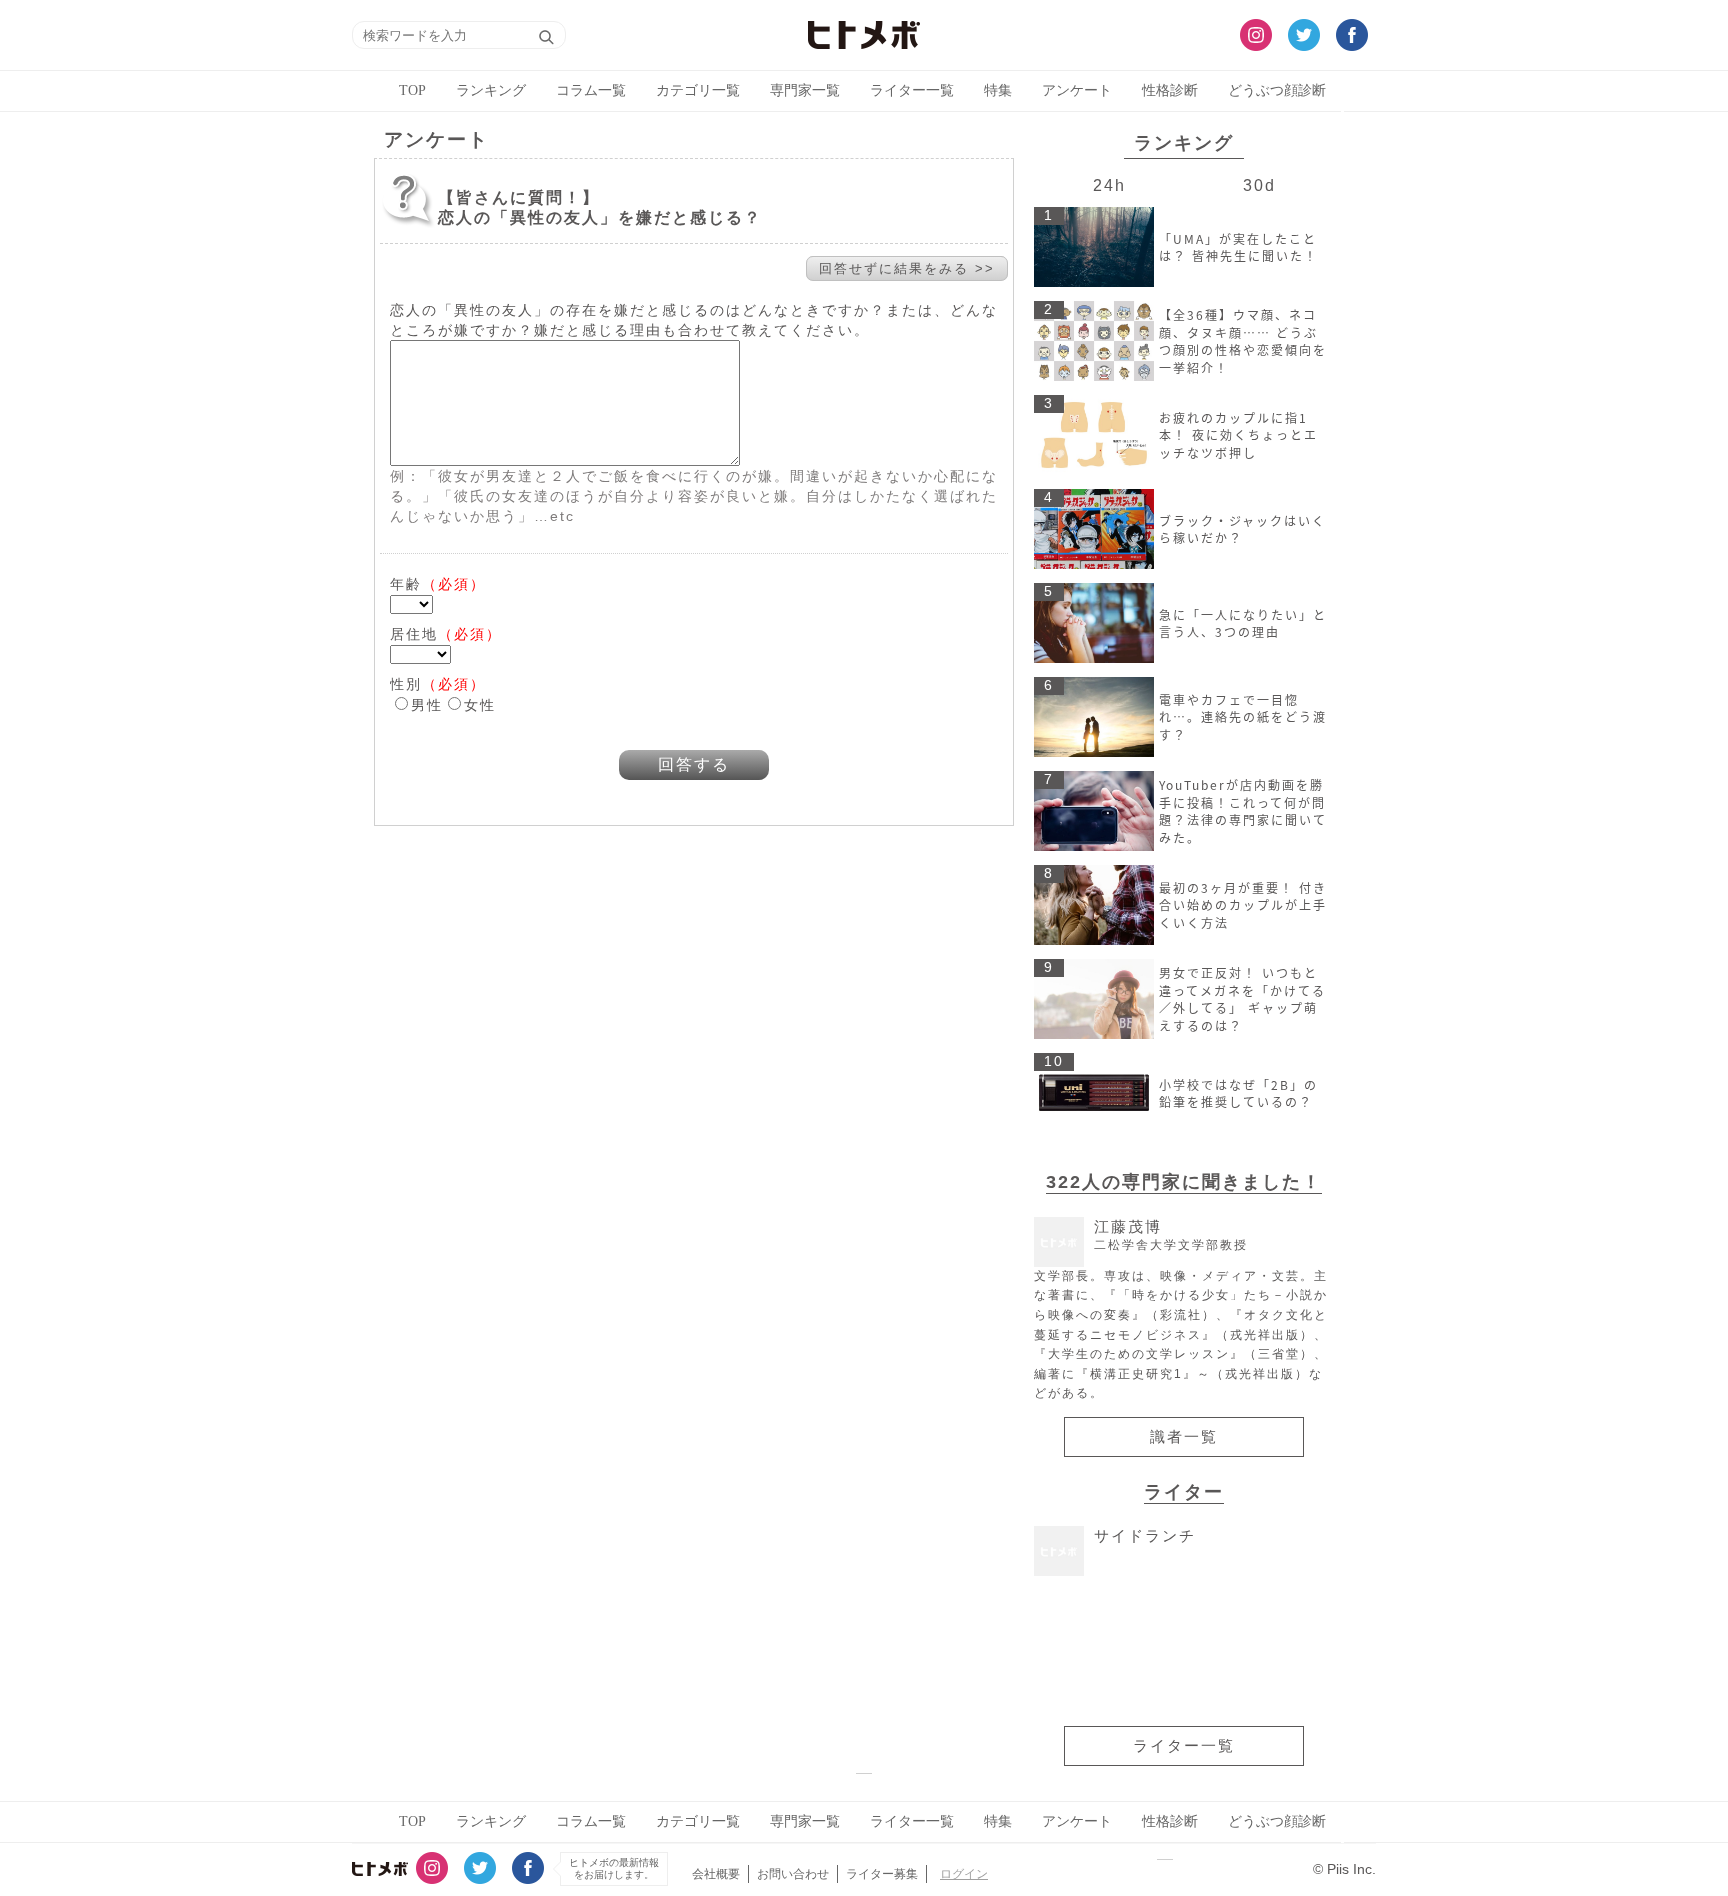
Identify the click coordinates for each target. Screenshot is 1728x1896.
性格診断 (1170, 90)
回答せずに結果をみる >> (907, 268)
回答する (694, 764)
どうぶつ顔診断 (1277, 90)
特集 (998, 90)
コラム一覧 (591, 90)
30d (1259, 185)
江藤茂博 (1171, 1235)
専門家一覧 (805, 90)
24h (1109, 185)
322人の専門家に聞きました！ (1184, 1181)
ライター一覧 (912, 90)
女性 (480, 705)
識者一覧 (1184, 1437)
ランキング (491, 90)
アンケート (1077, 90)
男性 (427, 705)
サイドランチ (1145, 1535)
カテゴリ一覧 (698, 90)
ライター (1184, 1491)
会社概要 (716, 1874)
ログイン (964, 1874)
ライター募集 (882, 1874)
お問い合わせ (793, 1874)
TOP (412, 90)
